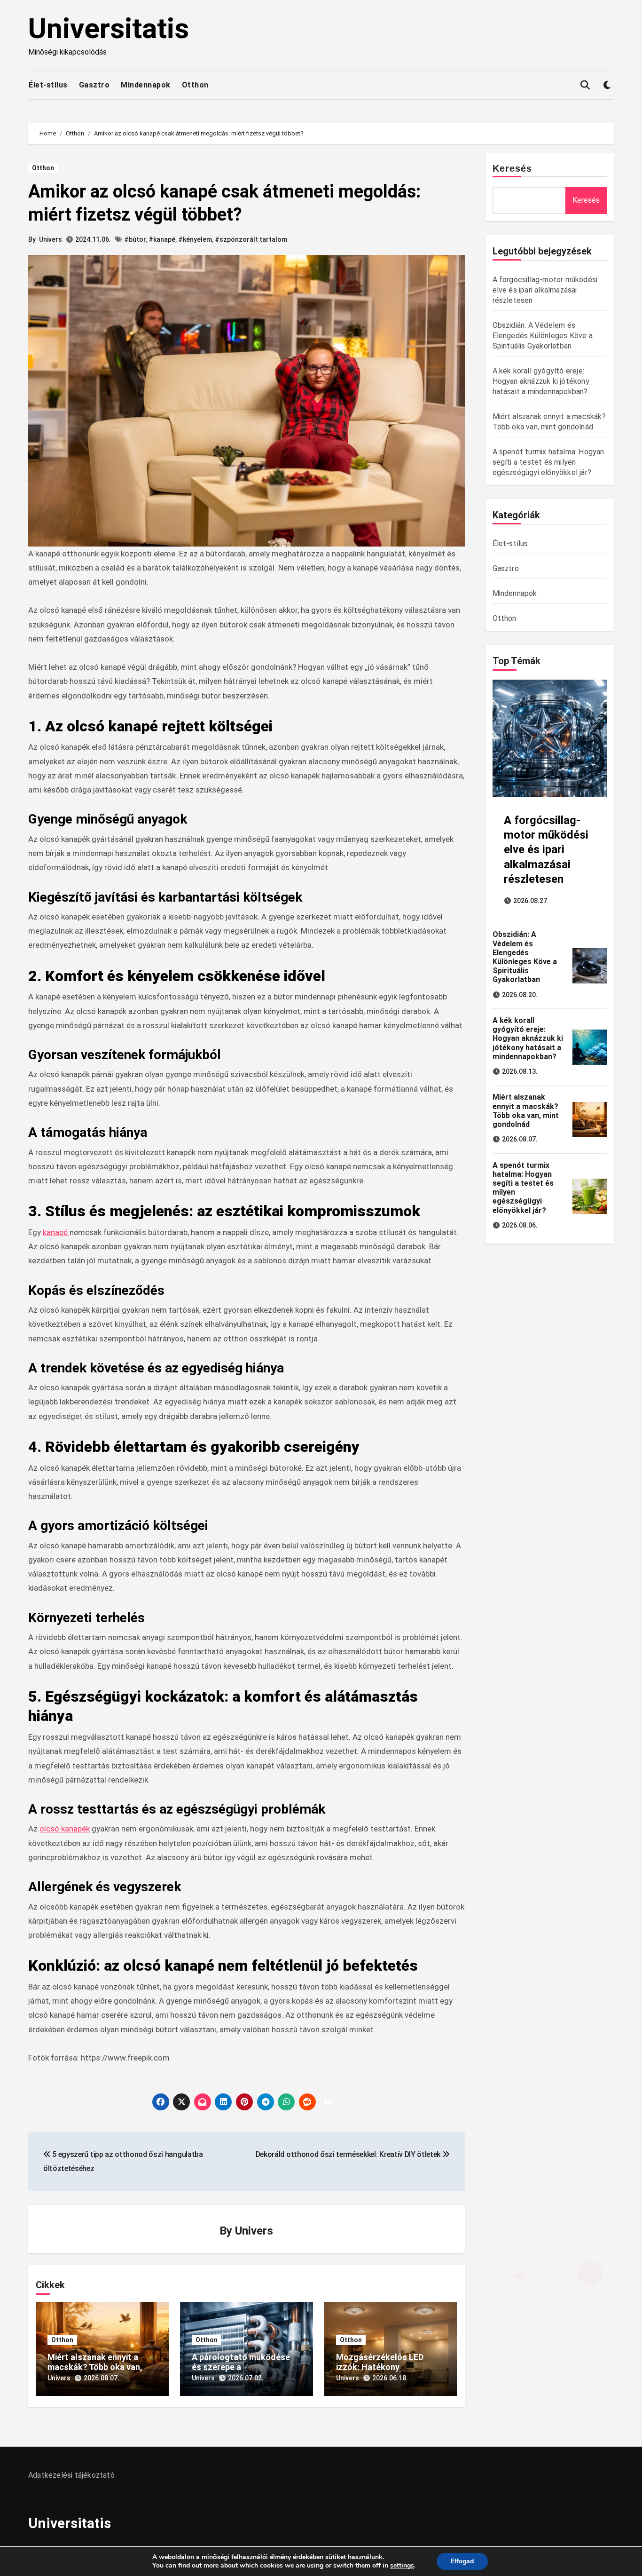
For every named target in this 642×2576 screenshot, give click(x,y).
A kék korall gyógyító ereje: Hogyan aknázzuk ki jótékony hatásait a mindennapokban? (541, 381)
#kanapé (162, 239)
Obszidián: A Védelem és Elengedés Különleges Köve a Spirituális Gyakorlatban (543, 336)
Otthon (195, 85)
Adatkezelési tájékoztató (71, 2475)
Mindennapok (146, 85)
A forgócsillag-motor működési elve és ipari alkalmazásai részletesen (545, 290)
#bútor (135, 239)
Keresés (513, 168)
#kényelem (195, 239)
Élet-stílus (48, 85)
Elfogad (462, 2561)
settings (402, 2566)
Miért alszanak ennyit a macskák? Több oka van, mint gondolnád (95, 2367)
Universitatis (109, 28)
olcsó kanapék (65, 1829)
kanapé (56, 1232)
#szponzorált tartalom (251, 239)
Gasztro (94, 85)
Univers (51, 239)
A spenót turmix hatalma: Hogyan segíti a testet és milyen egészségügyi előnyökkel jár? (548, 462)
